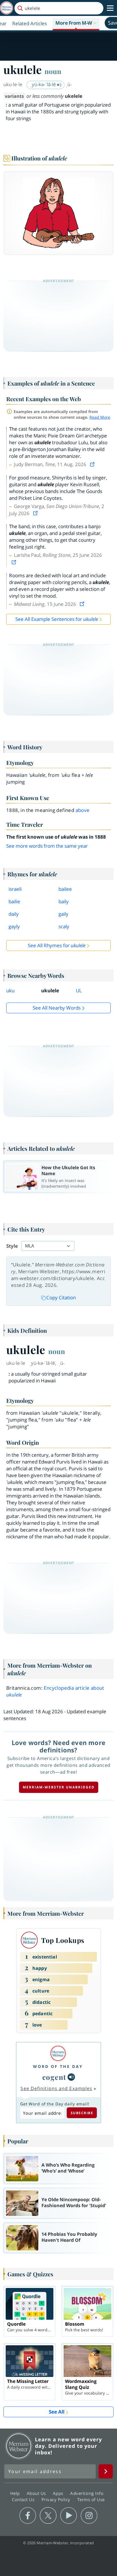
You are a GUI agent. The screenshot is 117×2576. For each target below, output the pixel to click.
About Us (37, 2493)
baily (64, 901)
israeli (15, 889)
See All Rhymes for (57, 945)
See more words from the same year (47, 846)
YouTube (69, 2516)
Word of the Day (58, 2066)
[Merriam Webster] (58, 2053)
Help (16, 2493)
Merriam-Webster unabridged (59, 1787)
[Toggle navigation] (110, 8)
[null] (71, 2077)
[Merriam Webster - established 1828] (7, 8)
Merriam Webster (19, 2446)
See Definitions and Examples (56, 2088)
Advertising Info (87, 2493)
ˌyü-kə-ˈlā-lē (44, 84)
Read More (100, 417)
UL (79, 990)
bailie (14, 901)
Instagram (89, 2516)
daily (14, 914)
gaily (63, 914)
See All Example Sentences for (57, 619)
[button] (76, 23)
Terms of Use (91, 2499)
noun (53, 71)
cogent (54, 2077)
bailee (65, 889)
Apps (59, 2493)
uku (10, 990)
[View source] (93, 464)
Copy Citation (61, 1297)
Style (12, 1246)
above (83, 810)
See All (57, 2412)
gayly (14, 926)
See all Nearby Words (57, 1008)
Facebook (28, 2516)
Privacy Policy (57, 2499)
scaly (64, 926)
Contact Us (24, 2499)
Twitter (48, 2516)
